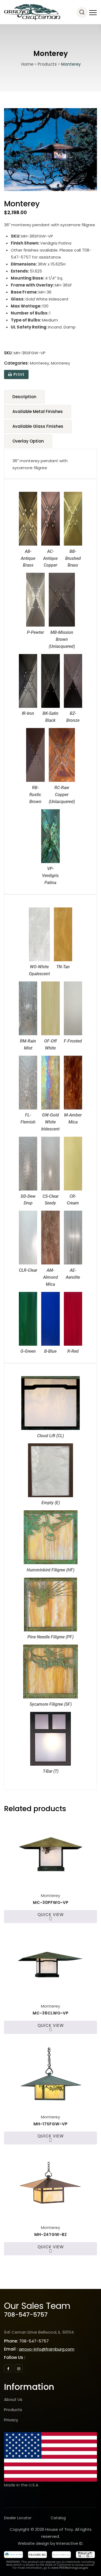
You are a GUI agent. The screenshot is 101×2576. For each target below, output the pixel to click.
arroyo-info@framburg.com (47, 2349)
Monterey (39, 363)
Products (13, 2410)
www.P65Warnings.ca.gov (70, 2568)
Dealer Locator (18, 2518)
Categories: (16, 363)
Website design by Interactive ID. (51, 2543)
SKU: (8, 353)
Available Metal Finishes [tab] (38, 411)
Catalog (58, 2518)
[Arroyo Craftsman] (32, 12)
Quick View (51, 1915)
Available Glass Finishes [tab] (38, 426)
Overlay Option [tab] (28, 441)
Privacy (11, 2420)
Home (27, 64)
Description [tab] (24, 397)
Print (18, 374)
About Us (13, 2399)
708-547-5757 (26, 2315)
